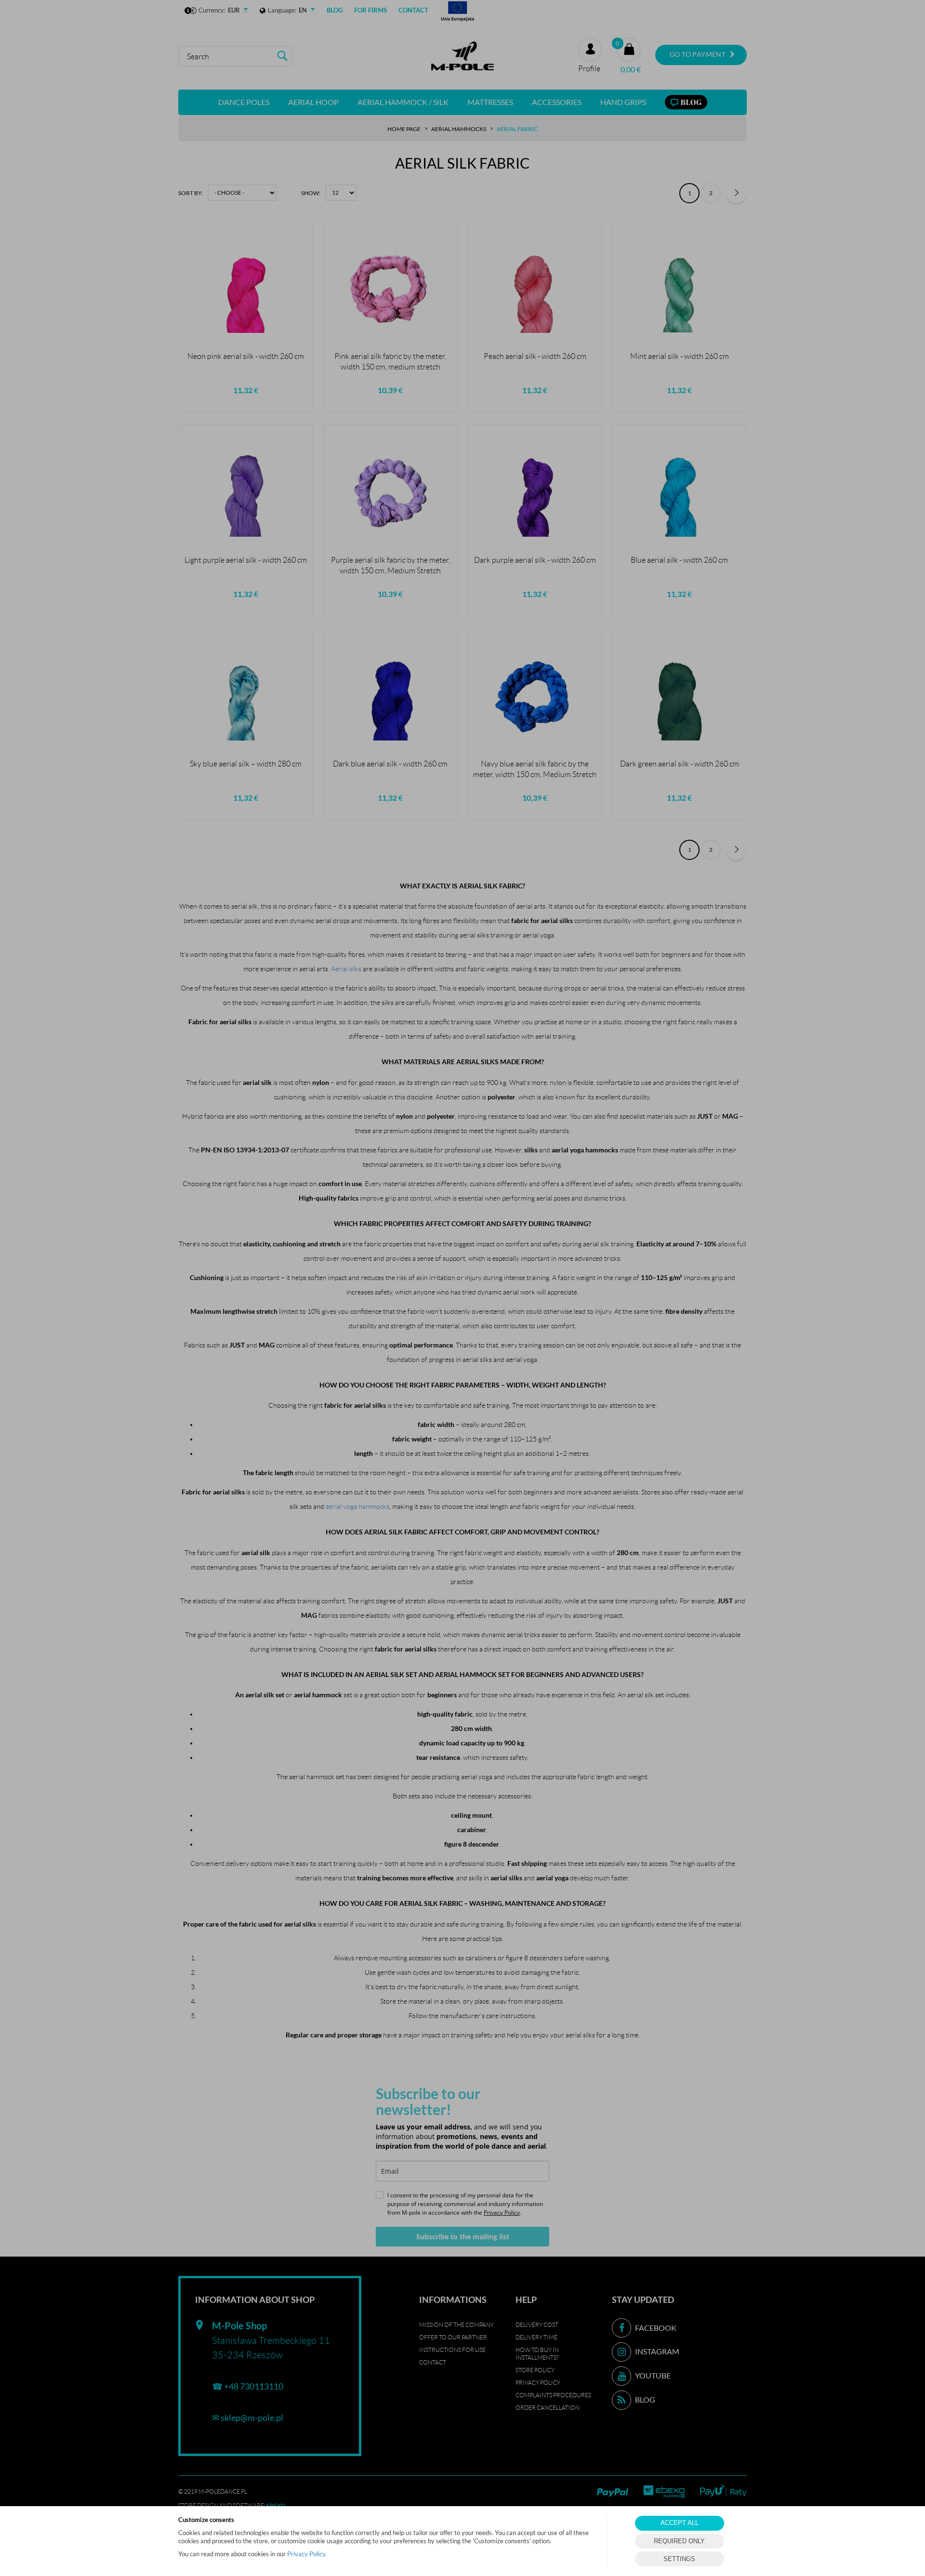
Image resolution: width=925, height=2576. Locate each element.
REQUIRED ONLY (679, 2541)
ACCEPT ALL (680, 2523)
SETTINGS (679, 2559)
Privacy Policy (306, 2554)
